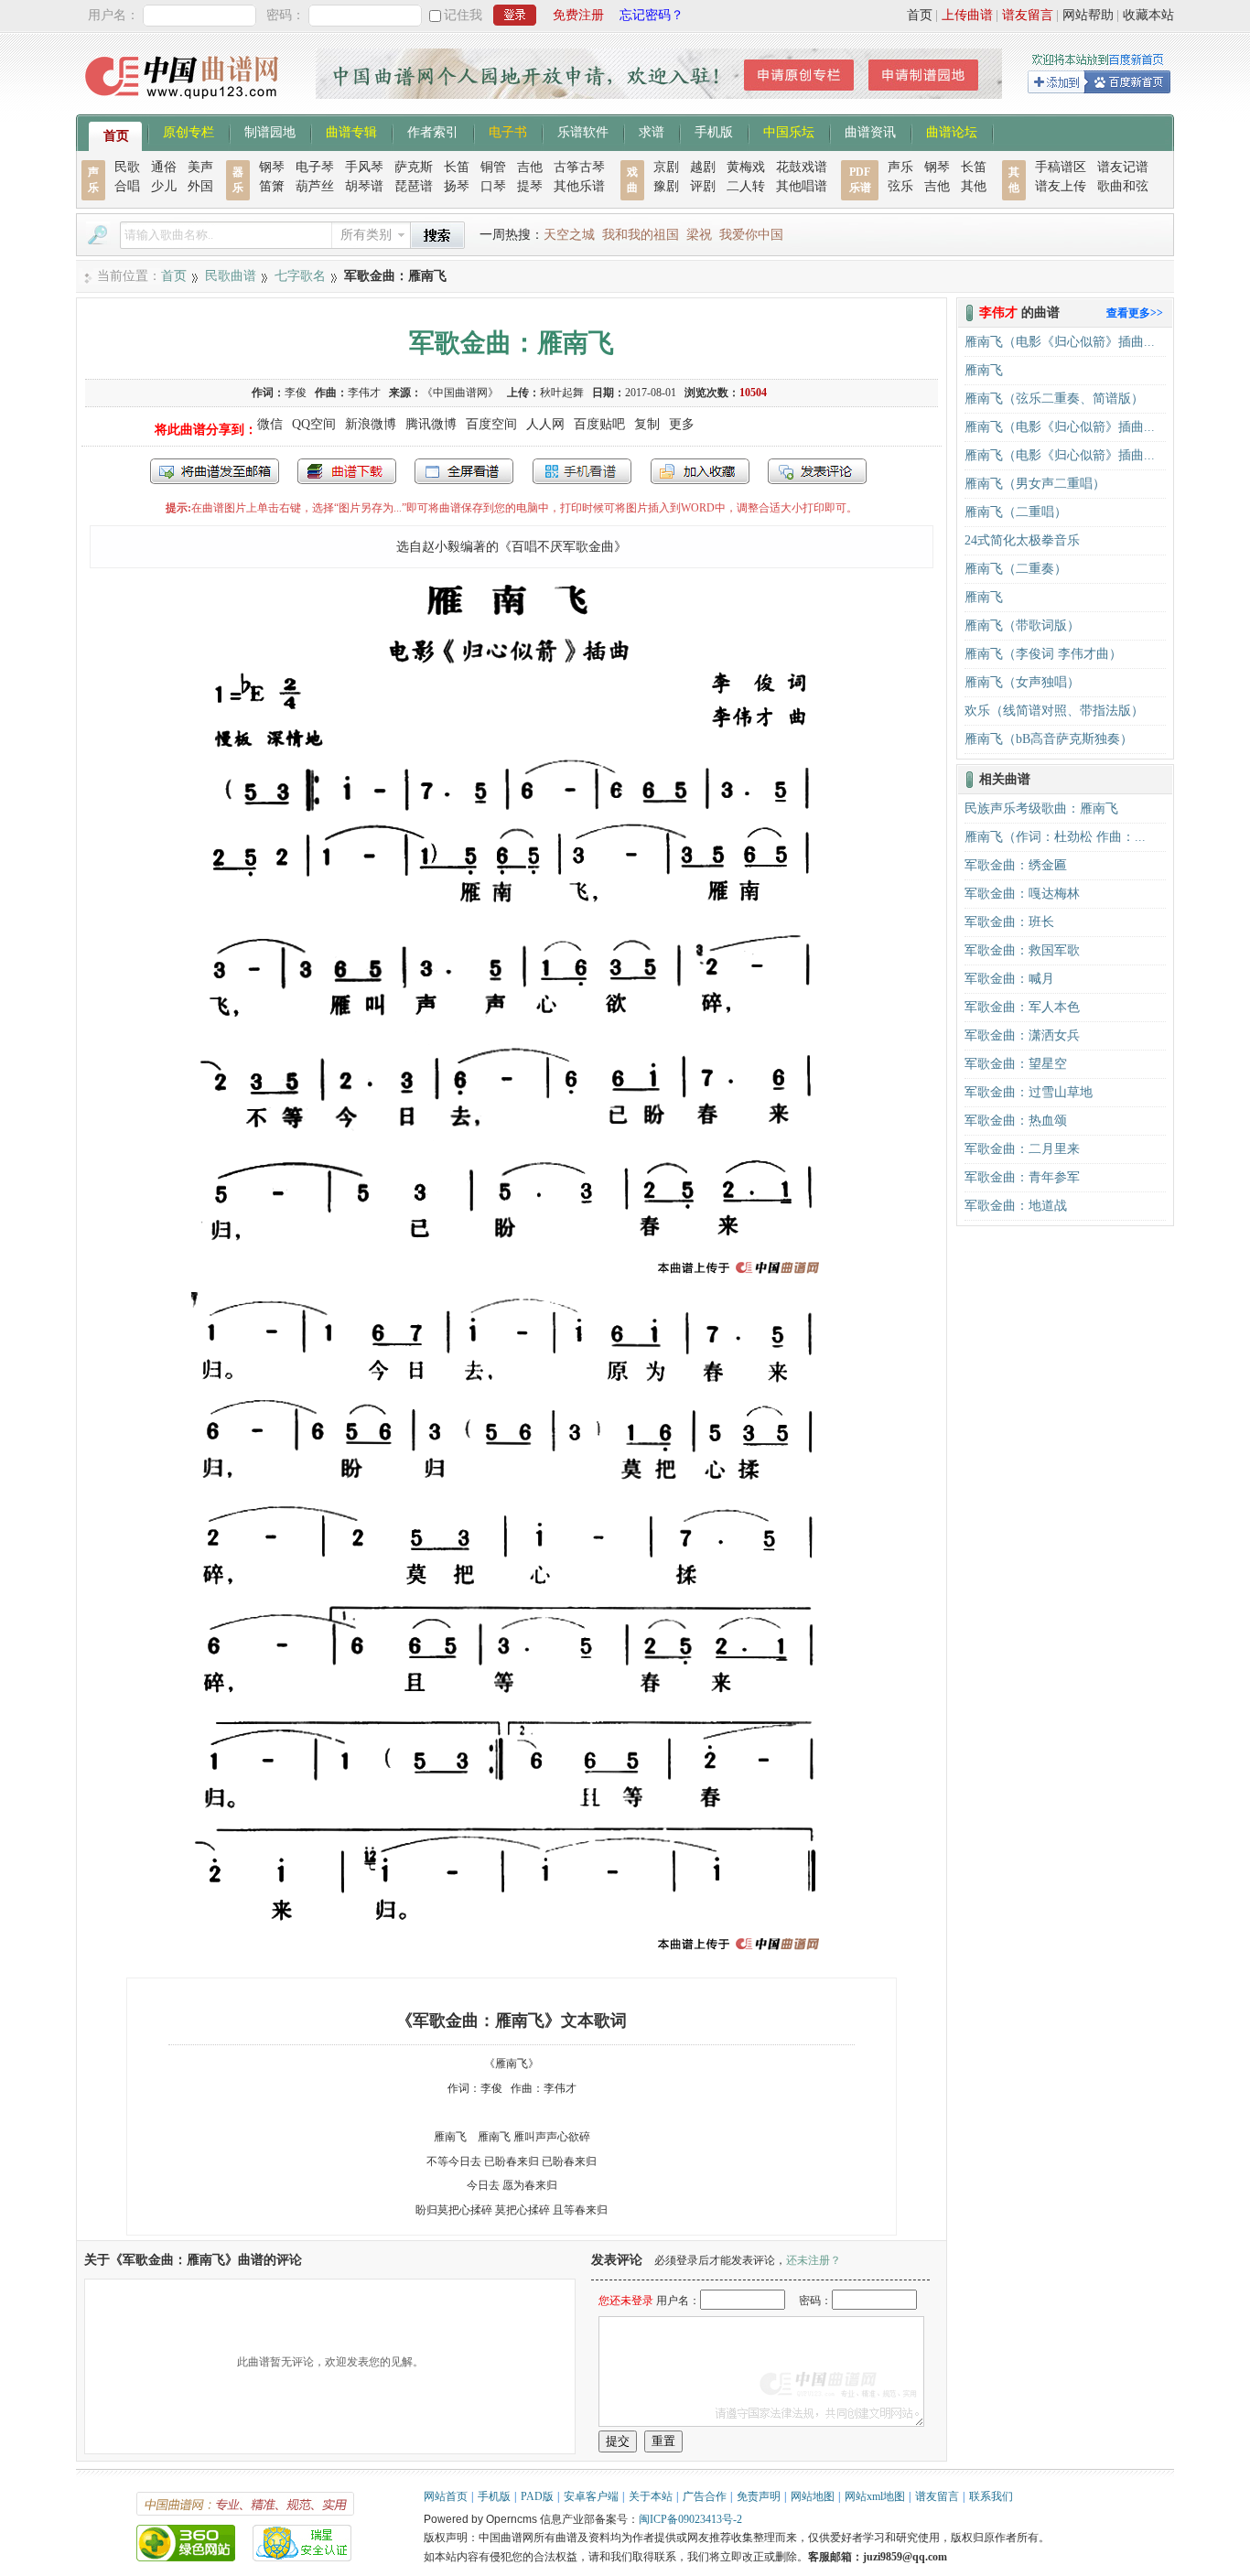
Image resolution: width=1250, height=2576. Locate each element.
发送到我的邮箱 (215, 471)
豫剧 (666, 186)
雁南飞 (984, 370)
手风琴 (364, 167)
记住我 (463, 15)
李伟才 (364, 393)
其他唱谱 (802, 186)
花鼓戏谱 (802, 167)
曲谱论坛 (952, 131)
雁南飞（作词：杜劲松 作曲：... (1055, 837)
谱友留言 (1028, 15)
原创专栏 (189, 131)
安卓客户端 (591, 2496)
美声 (200, 167)
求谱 (652, 131)
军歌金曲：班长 (1009, 922)
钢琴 (272, 167)
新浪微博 (371, 424)
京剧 (666, 167)
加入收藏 (700, 471)
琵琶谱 (414, 186)
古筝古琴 (579, 167)
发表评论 (817, 471)
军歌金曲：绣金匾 (1016, 865)
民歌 (127, 167)
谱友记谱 (1123, 167)
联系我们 (991, 2496)
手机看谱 (582, 471)
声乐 (900, 167)
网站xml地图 (875, 2496)
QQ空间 (314, 424)
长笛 (457, 167)
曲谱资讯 (870, 131)
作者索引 (433, 131)
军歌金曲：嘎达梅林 (1022, 894)
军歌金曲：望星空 (1016, 1064)
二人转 (746, 186)
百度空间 (491, 424)
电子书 (508, 131)
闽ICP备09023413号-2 (690, 2519)
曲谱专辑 (351, 131)
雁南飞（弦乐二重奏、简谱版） (1054, 399)
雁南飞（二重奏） (1016, 569)
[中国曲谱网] (184, 105)
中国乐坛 (789, 131)
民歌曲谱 (231, 276)
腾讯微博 (431, 424)
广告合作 (705, 2496)
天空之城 (569, 235)
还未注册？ (814, 2260)
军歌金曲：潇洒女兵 (1022, 1035)
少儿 (164, 186)
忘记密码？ (652, 15)
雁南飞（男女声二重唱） (1035, 484)
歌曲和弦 (1123, 186)
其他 (974, 186)
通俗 (164, 167)
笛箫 (272, 186)
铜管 (493, 167)
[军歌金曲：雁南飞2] (512, 1955)
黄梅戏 (746, 167)
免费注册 (578, 15)
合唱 (127, 186)
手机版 (714, 131)
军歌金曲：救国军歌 (1022, 950)
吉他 (530, 167)
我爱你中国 (751, 235)
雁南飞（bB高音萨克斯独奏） (1049, 739)
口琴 (493, 186)
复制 (647, 424)
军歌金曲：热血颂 (1016, 1121)
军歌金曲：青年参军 (1022, 1177)
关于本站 (651, 2496)
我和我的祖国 (641, 235)
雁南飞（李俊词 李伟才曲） (1043, 654)
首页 (920, 15)
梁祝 (699, 235)
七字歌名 (300, 276)
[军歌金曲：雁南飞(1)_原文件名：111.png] (512, 1279)
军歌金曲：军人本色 (1022, 1007)
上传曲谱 (967, 15)
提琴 (530, 186)
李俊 (296, 393)
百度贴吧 (599, 424)
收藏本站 (1148, 15)
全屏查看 (464, 471)
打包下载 (347, 471)
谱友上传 (1061, 186)
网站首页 (446, 2496)
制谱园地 (270, 131)
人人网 (545, 424)
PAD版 (537, 2496)
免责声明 (759, 2496)
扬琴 (457, 186)
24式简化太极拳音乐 (1022, 540)
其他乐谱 (579, 186)
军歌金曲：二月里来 (1022, 1149)
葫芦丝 (315, 186)
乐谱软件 (583, 131)
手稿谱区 (1061, 167)
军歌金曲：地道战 (1016, 1206)
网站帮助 (1088, 15)
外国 (200, 186)
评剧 (703, 186)
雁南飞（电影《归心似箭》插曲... (1060, 342)
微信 (270, 424)
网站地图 (813, 2496)
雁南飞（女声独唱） (1022, 682)
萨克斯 (414, 167)
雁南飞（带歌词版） (1022, 625)
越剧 (703, 167)
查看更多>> (1135, 313)
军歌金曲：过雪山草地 (1029, 1092)
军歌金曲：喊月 (1009, 979)
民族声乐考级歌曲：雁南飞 (1041, 808)
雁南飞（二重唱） (1016, 512)
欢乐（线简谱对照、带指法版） (1054, 711)
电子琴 (315, 167)
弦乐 (900, 186)
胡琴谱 (364, 186)
